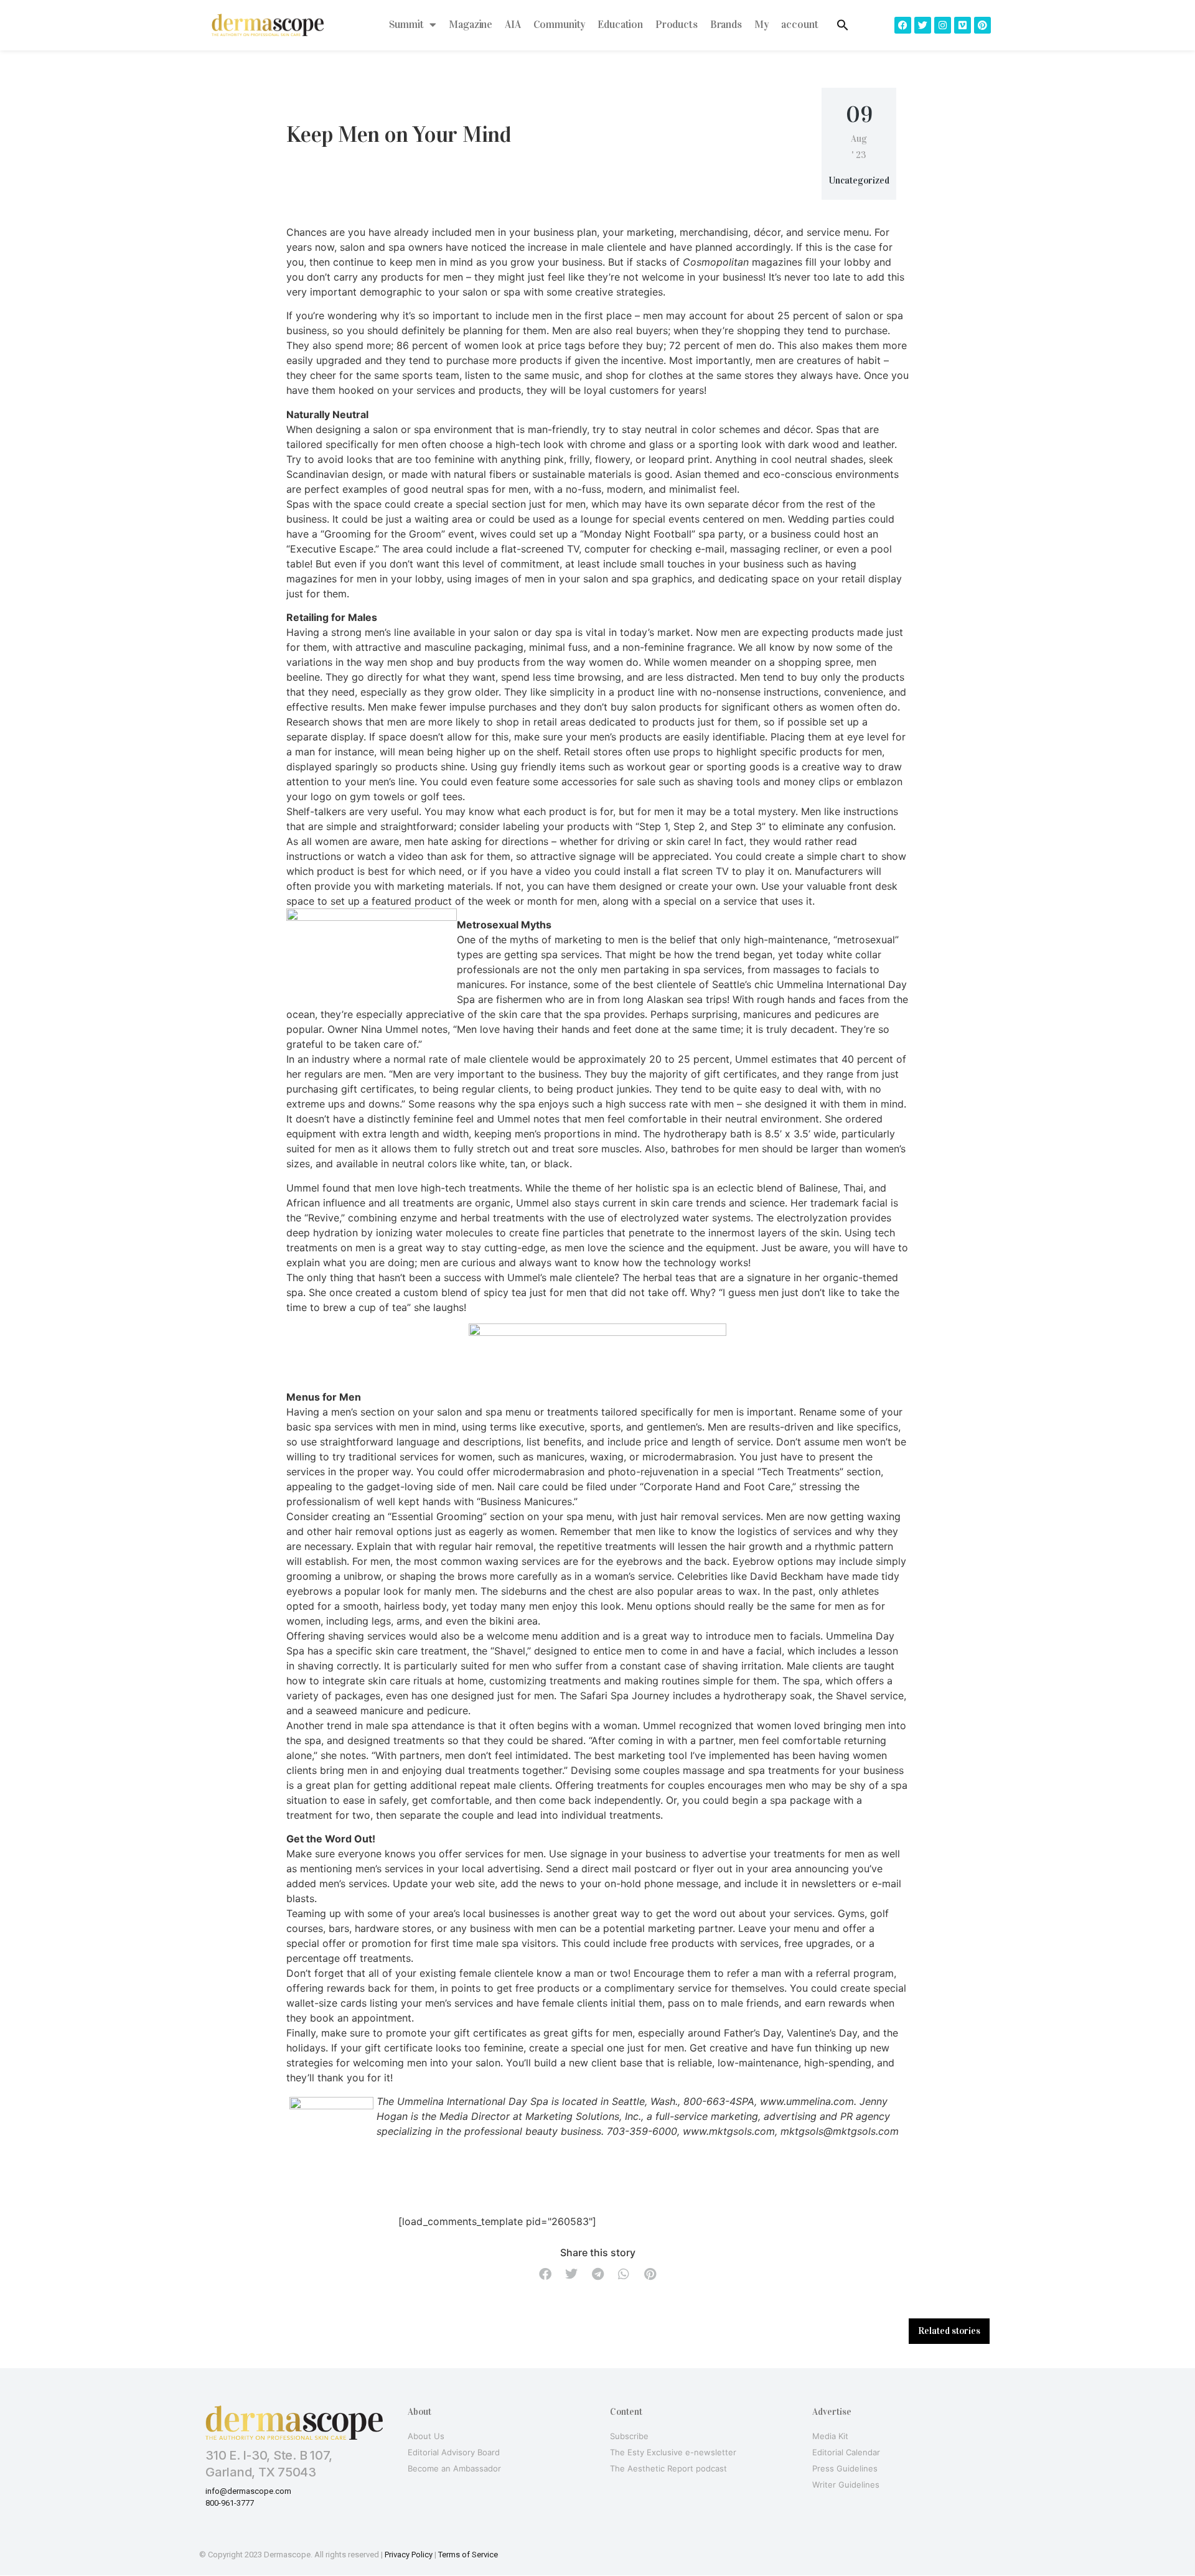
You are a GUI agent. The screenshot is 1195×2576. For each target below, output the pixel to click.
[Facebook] (903, 25)
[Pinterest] (982, 25)
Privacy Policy (409, 2555)
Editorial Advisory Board (454, 2452)
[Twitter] (923, 25)
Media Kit (830, 2436)
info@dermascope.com (248, 2491)
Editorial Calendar (846, 2452)
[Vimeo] (963, 25)
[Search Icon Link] (843, 25)
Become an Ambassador (454, 2468)
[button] (545, 2274)
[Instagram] (943, 25)
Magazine (471, 25)
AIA (513, 25)
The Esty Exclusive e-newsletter (673, 2452)
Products (677, 25)
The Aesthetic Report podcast (668, 2468)
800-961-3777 (230, 2503)
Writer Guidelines (846, 2485)
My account (786, 25)
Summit (406, 25)
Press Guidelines (845, 2468)
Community (560, 25)
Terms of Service (468, 2555)
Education (620, 25)
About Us (426, 2436)
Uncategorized (859, 180)
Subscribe (629, 2436)
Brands (726, 25)
